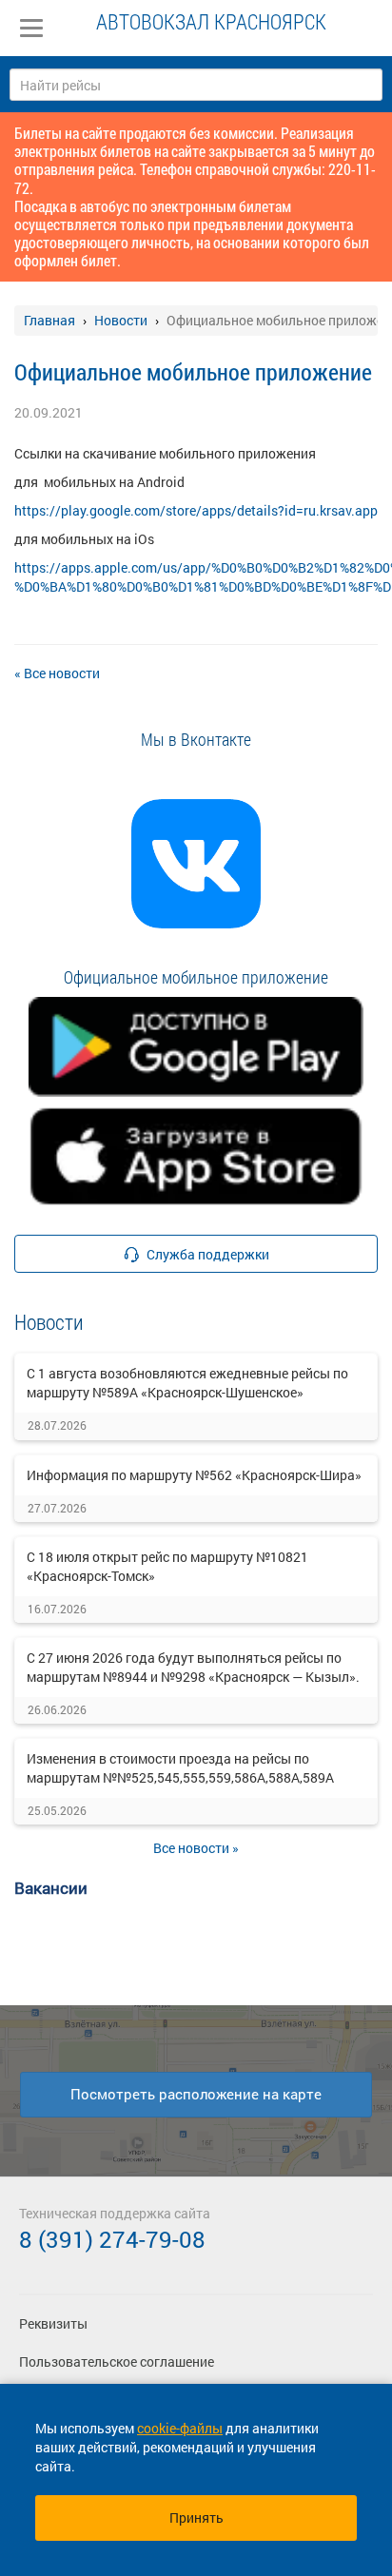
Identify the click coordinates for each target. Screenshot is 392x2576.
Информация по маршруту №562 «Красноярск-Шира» (194, 1475)
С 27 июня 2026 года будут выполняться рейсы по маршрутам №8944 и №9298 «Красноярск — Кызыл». (193, 1667)
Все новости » (196, 1848)
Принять (196, 2517)
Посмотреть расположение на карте (196, 2094)
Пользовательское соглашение (117, 2361)
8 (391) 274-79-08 (112, 2239)
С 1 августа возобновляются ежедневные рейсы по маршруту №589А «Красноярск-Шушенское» (187, 1383)
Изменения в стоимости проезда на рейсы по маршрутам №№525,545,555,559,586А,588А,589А (180, 1768)
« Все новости (57, 673)
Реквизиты (53, 2323)
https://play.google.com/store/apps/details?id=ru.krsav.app (196, 510)
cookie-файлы (180, 2428)
